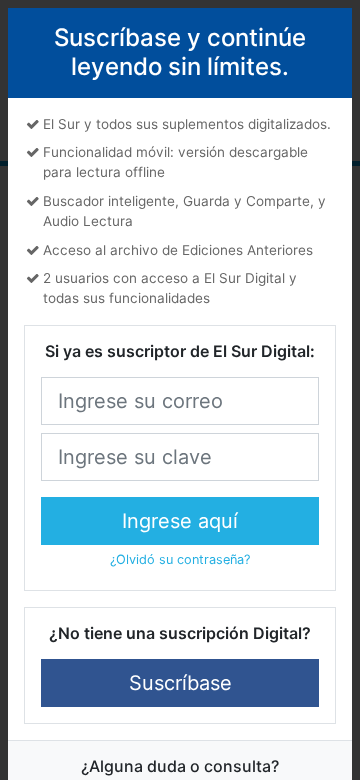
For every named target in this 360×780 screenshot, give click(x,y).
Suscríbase (180, 683)
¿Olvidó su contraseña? (180, 559)
